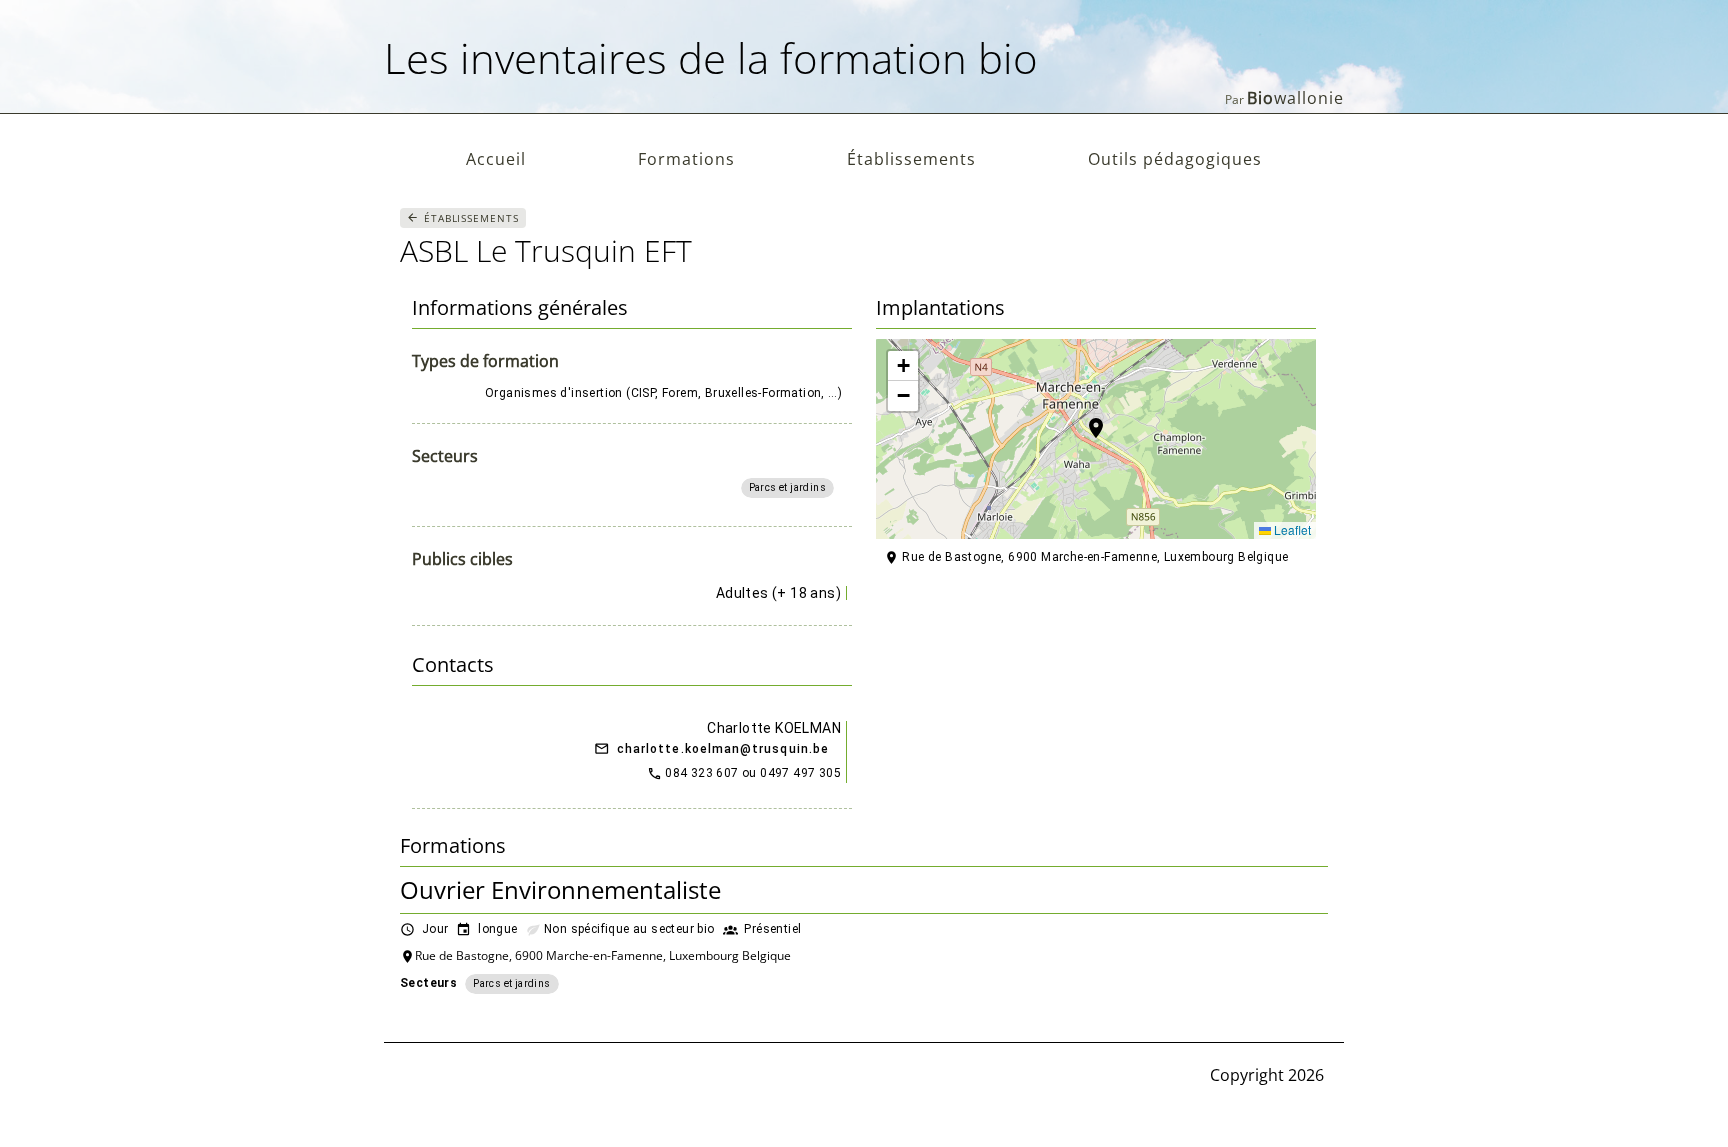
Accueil (496, 159)
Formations (686, 159)
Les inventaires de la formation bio (711, 57)
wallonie (1295, 98)
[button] (1096, 439)
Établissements (911, 159)
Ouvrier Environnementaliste (560, 889)
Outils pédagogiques (1175, 159)
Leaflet (1291, 529)
